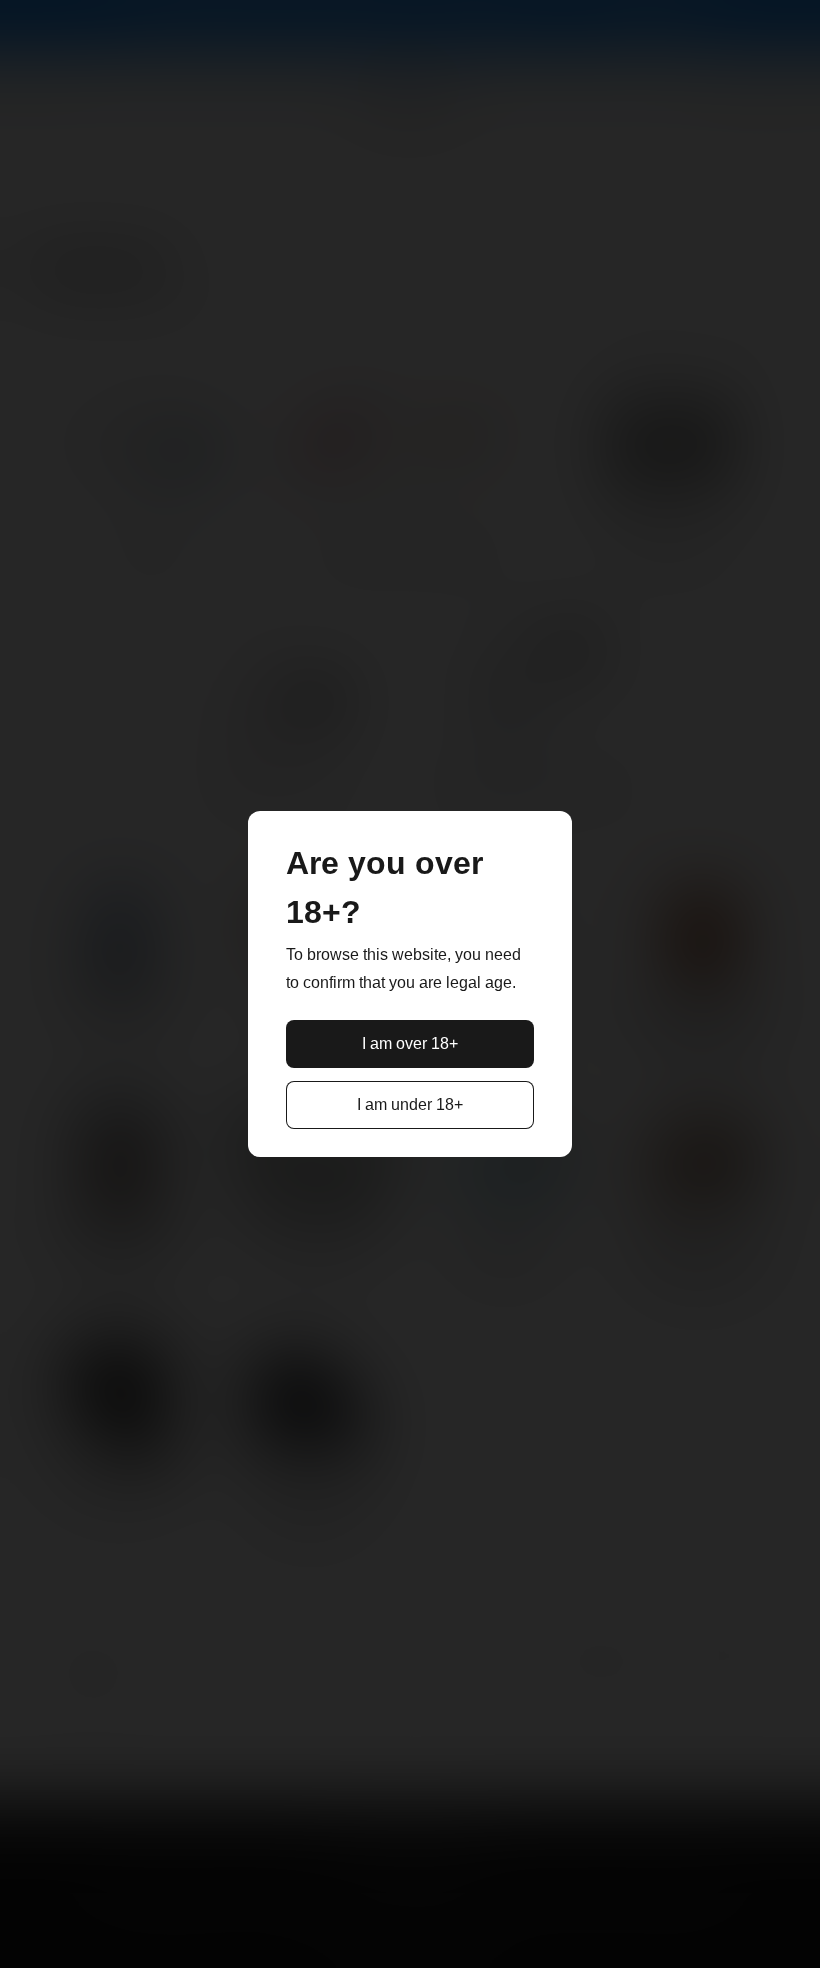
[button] (410, 1044)
